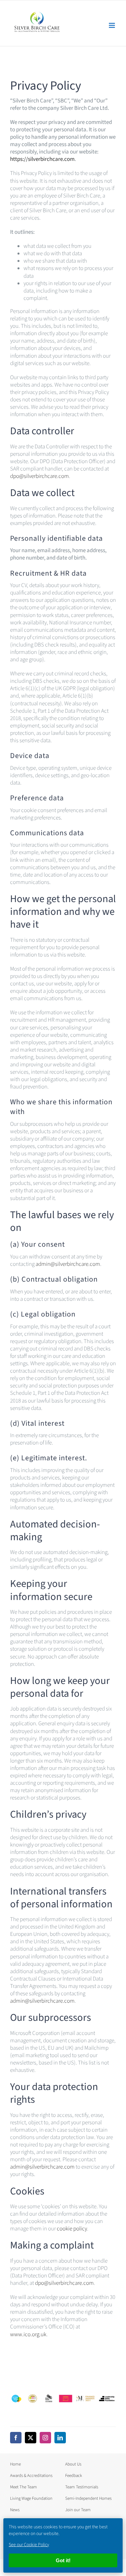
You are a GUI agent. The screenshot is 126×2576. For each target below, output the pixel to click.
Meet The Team (24, 2487)
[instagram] (45, 2438)
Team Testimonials (82, 2487)
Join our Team (78, 2510)
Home (15, 2464)
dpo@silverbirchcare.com (39, 476)
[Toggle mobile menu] (112, 25)
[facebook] (16, 2438)
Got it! (63, 2560)
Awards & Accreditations (31, 2476)
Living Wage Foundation (31, 2498)
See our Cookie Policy (29, 2545)
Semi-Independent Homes (88, 2498)
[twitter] (31, 2438)
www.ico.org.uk (28, 2335)
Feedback (74, 2476)
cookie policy (72, 2229)
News (15, 2510)
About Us (73, 2464)
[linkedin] (60, 2438)
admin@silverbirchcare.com (68, 1264)
